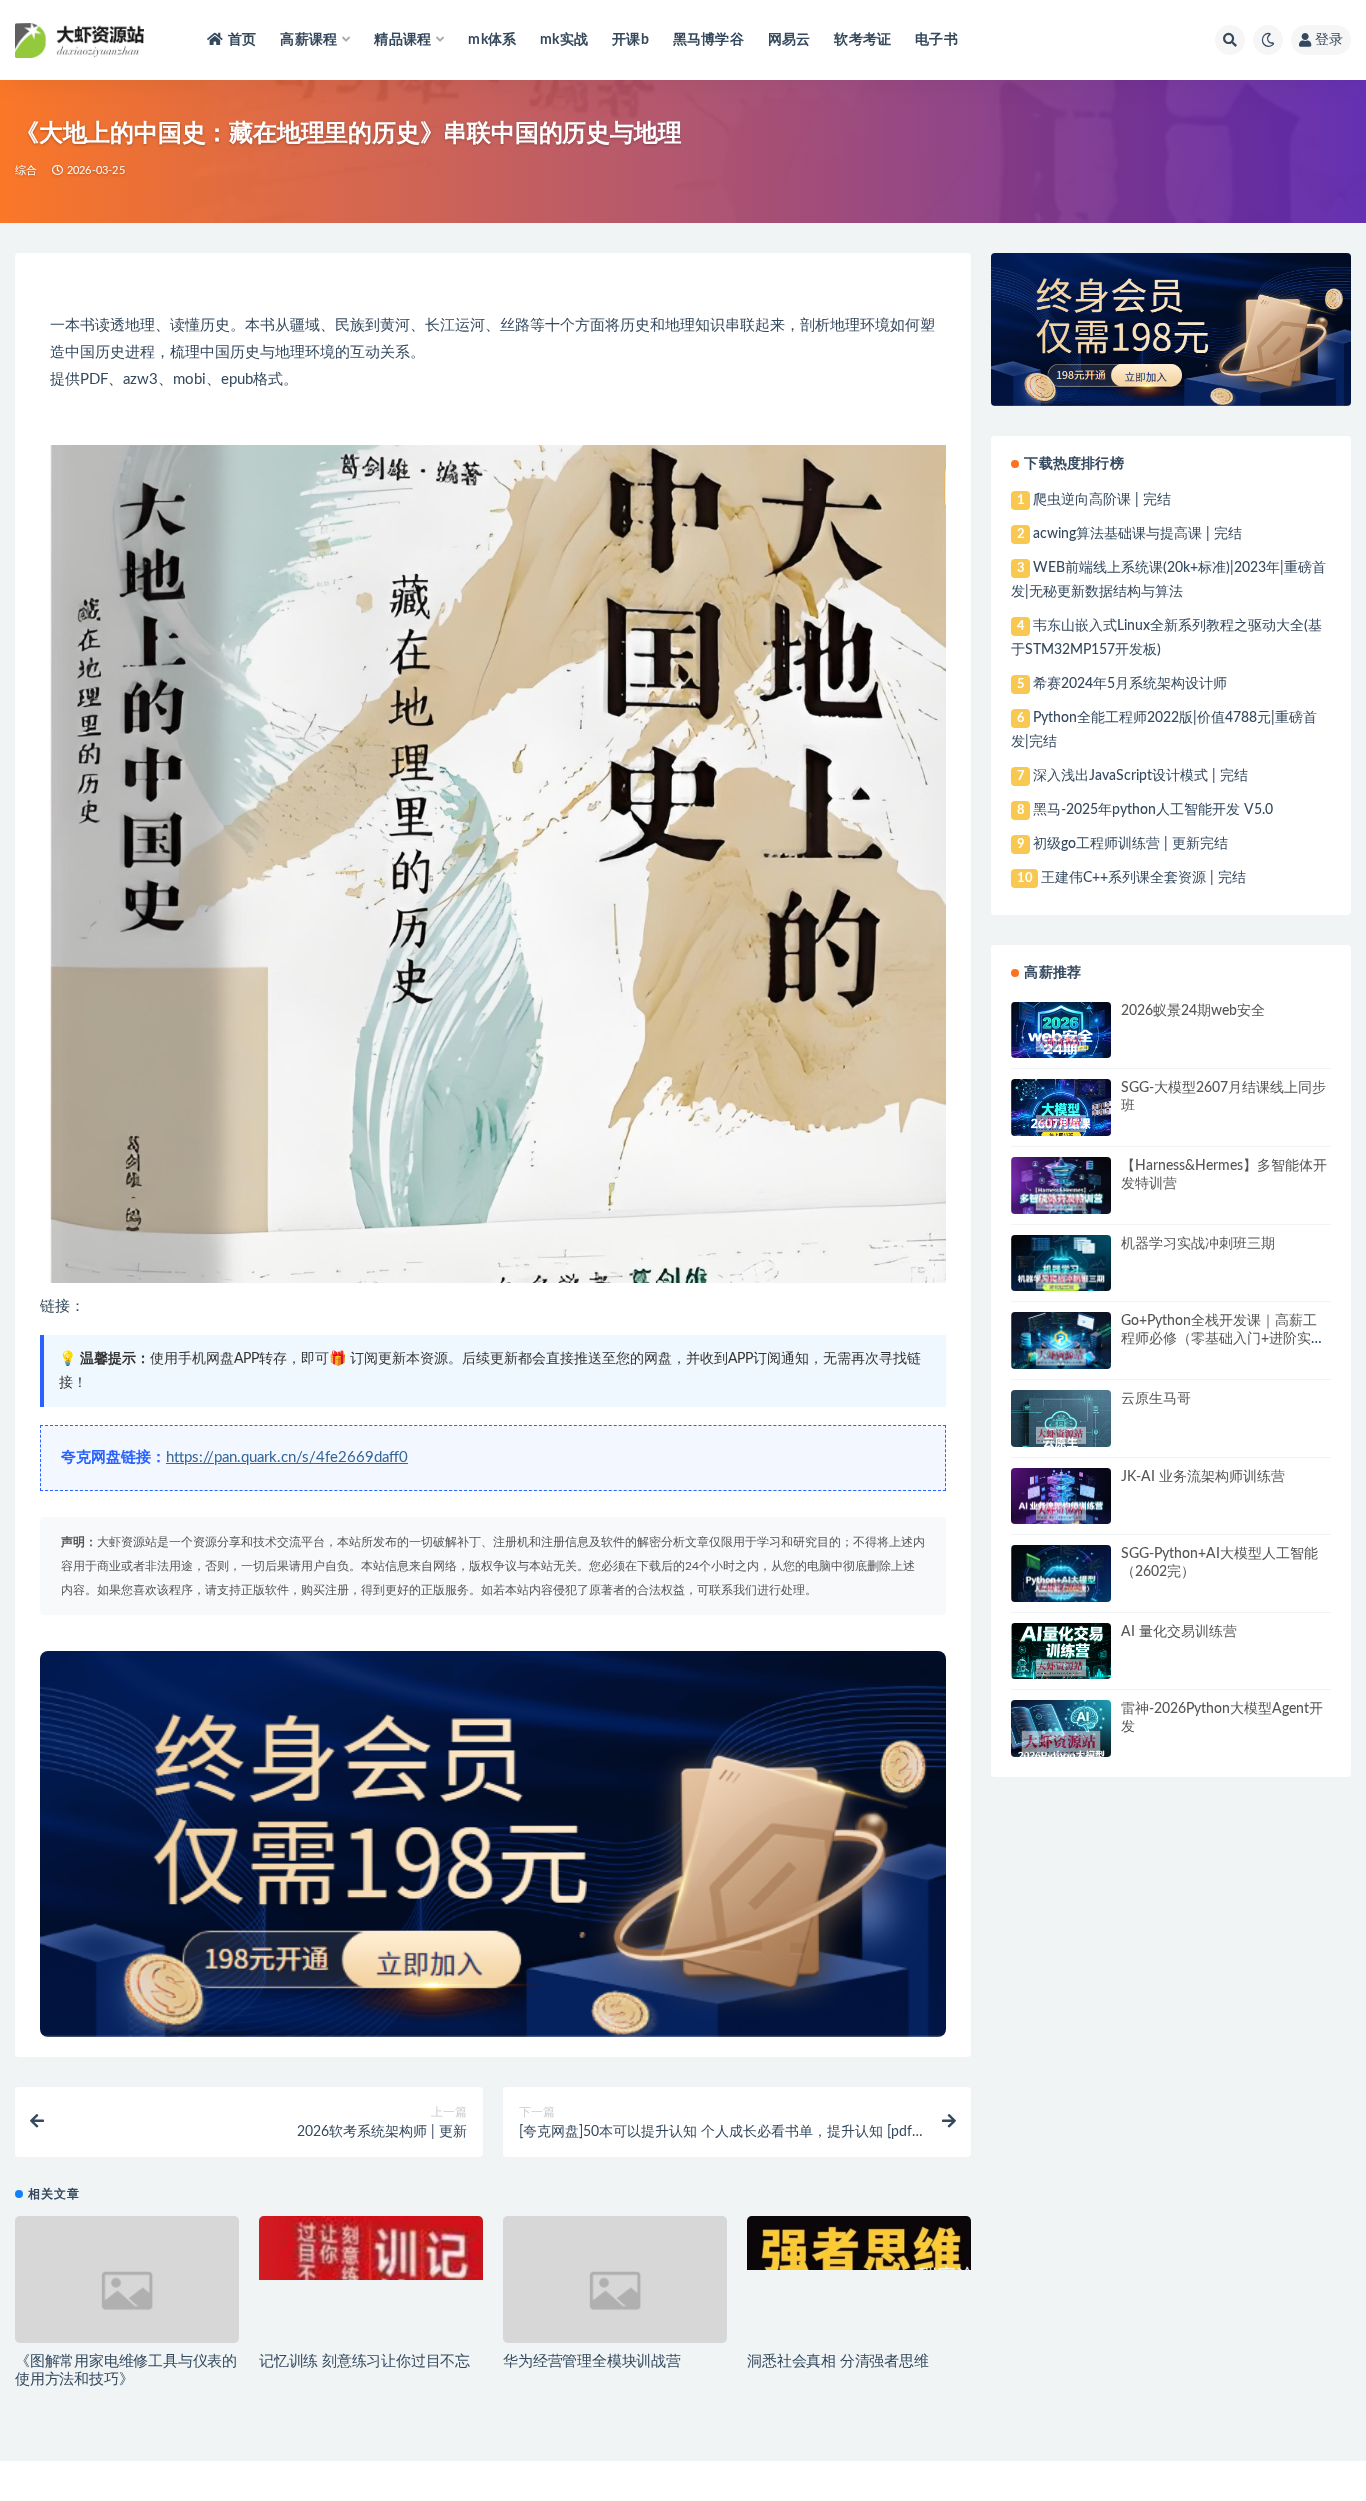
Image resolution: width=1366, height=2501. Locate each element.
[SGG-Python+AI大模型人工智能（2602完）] (1061, 1588)
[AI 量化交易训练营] (1061, 1668)
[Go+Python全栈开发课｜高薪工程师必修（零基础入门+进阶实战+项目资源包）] (1061, 1357)
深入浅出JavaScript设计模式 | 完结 (1140, 776)
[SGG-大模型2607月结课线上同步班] (1061, 1124)
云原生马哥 (1156, 1399)
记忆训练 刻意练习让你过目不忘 (364, 2361)
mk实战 (564, 40)
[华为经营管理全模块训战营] (615, 2290)
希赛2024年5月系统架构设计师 (1130, 684)
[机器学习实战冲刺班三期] (1061, 1281)
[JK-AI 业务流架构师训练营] (1061, 1512)
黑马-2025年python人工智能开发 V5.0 (1153, 810)
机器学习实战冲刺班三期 (1198, 1244)
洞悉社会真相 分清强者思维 (837, 2361)
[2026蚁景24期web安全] (1061, 1043)
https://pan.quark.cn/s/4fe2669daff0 (287, 1457)
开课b (630, 40)
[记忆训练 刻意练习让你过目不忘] (371, 2248)
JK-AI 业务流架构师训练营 (1203, 1477)
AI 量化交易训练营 (1179, 1632)
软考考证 (862, 40)
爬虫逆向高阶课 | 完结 (1102, 500)
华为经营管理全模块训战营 (592, 2361)
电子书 (936, 40)
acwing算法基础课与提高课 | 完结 (1137, 534)
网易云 (789, 40)
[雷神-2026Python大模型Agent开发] (1061, 1744)
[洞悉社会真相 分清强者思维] (859, 2243)
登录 (1329, 40)
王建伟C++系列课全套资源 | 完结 (1143, 878)
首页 (242, 40)
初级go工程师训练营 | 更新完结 (1130, 844)
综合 (26, 170)
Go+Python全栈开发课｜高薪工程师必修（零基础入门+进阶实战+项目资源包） (1223, 1339)
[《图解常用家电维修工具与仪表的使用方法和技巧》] (127, 2290)
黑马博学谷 (708, 40)
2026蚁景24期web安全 (1193, 1011)
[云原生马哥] (1061, 1435)
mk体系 (492, 40)
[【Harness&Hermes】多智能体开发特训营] (1061, 1202)
